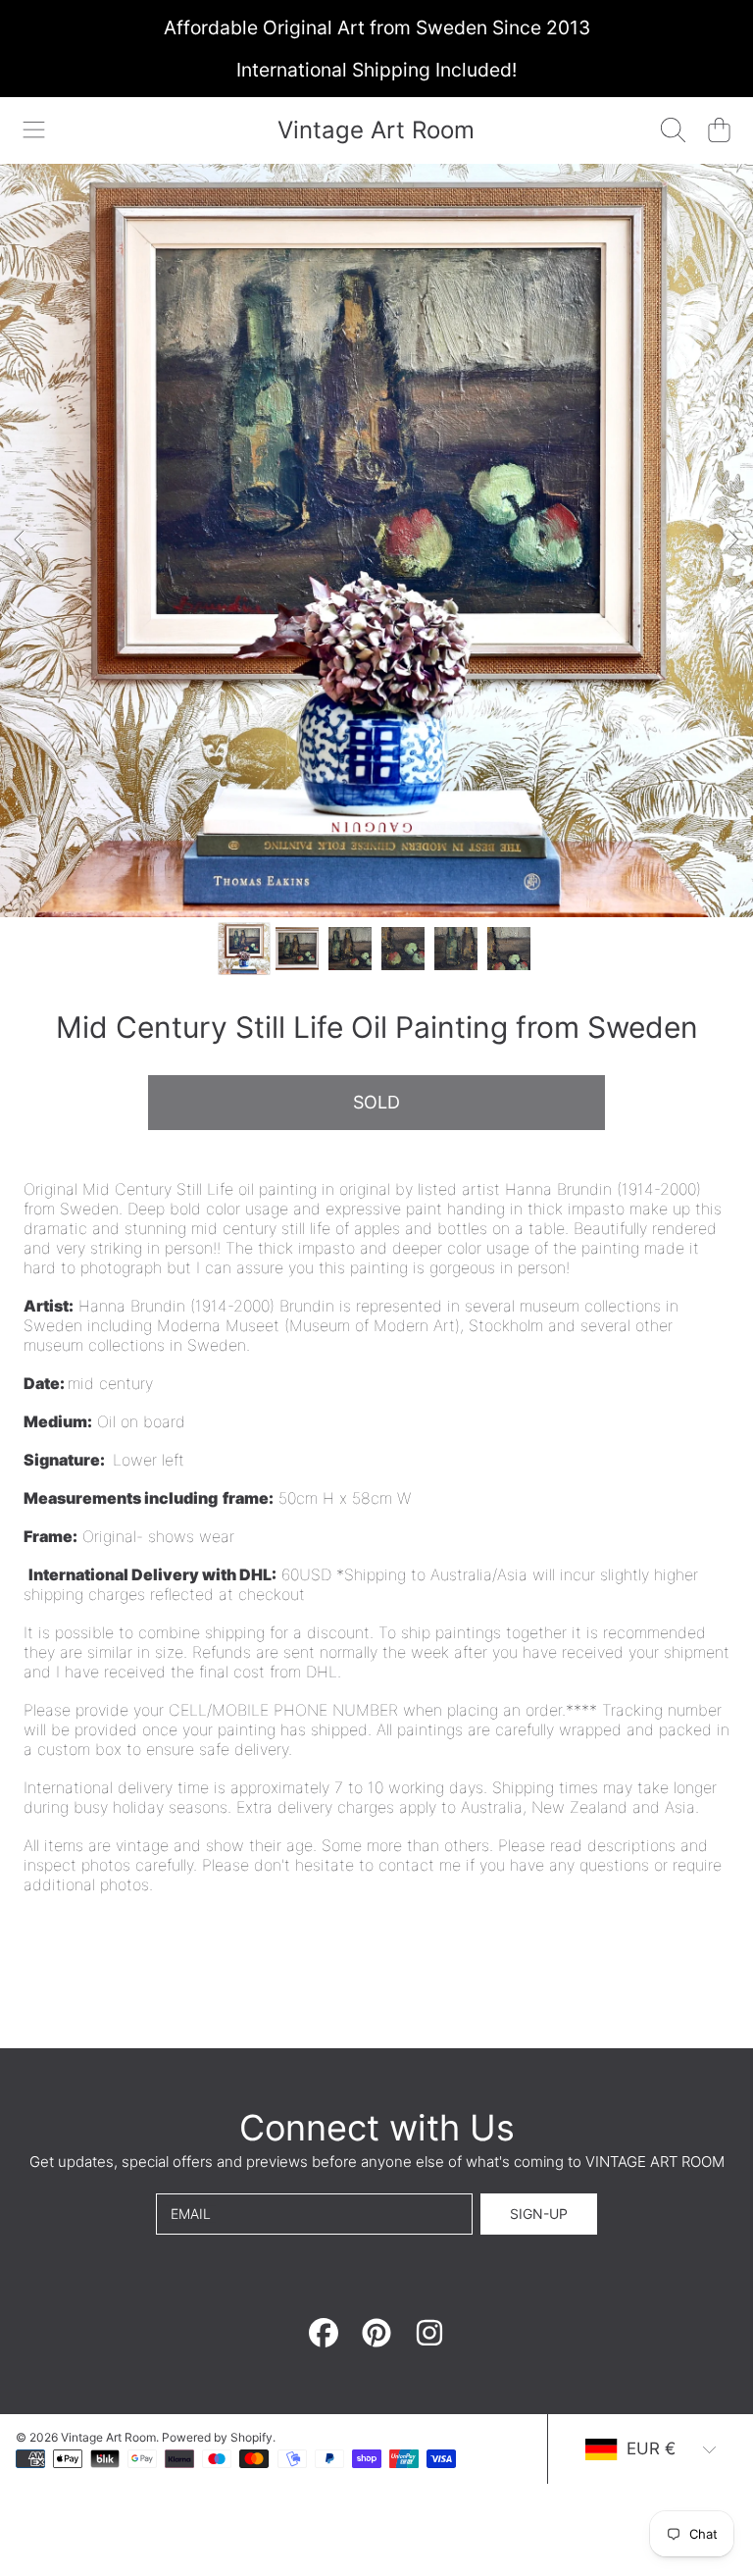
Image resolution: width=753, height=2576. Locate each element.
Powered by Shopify (217, 2437)
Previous (21, 541)
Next (732, 541)
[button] (34, 130)
